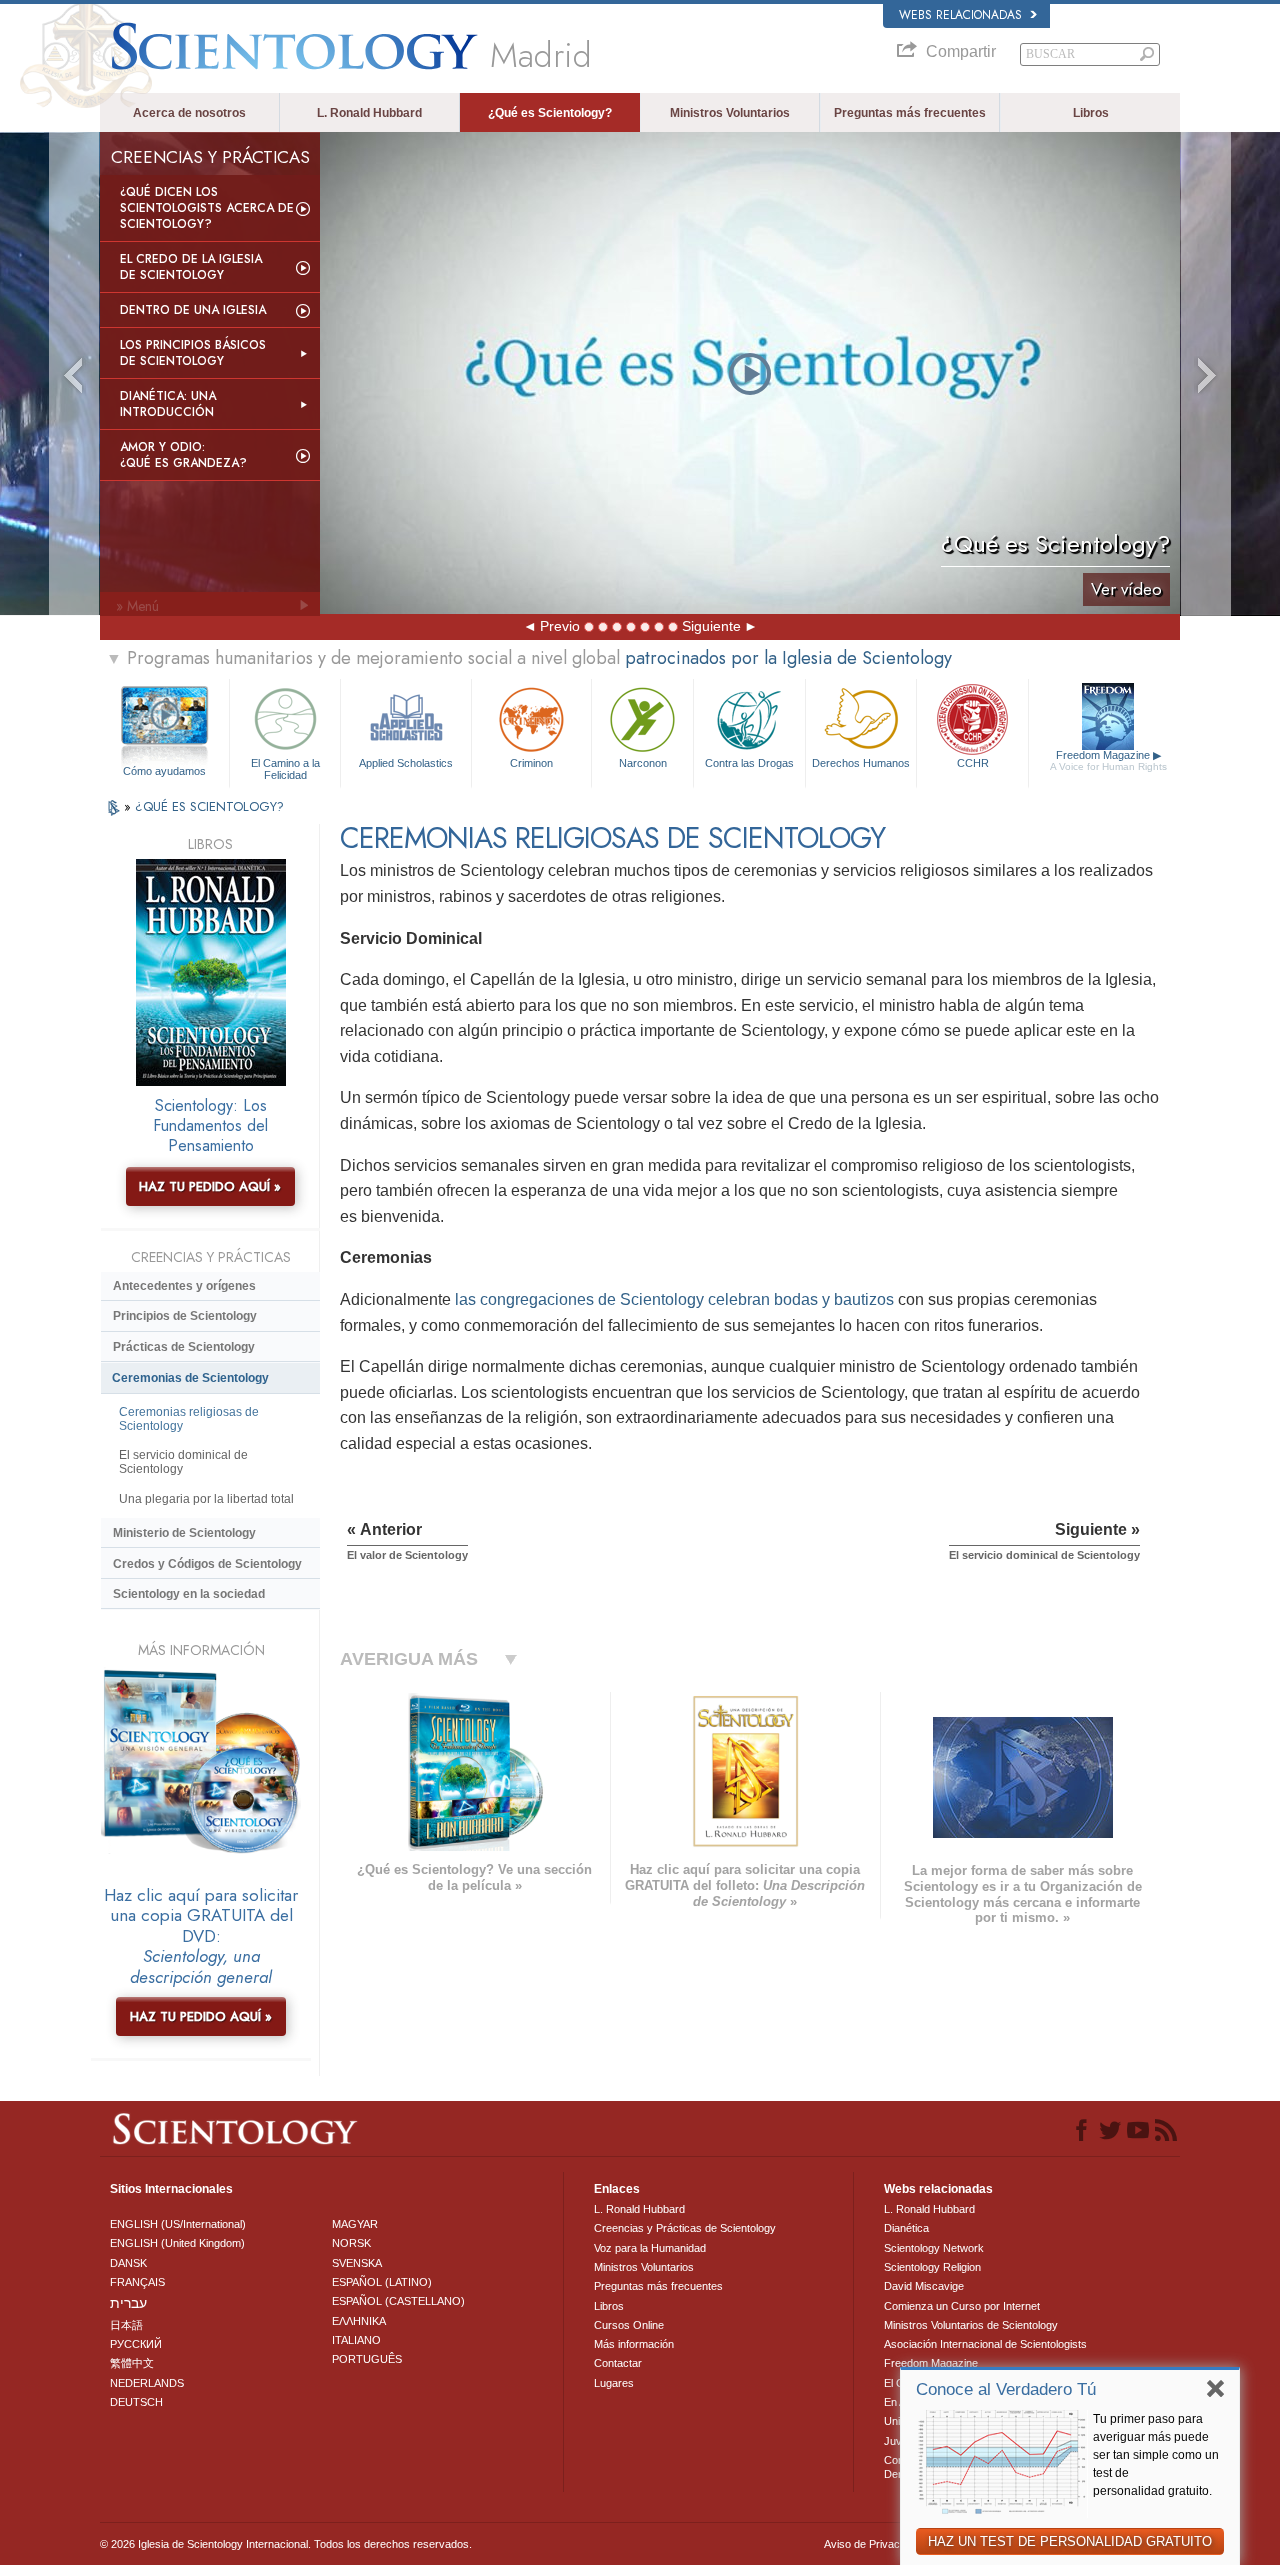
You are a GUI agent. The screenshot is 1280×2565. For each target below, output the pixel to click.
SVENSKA (357, 2263)
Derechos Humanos (861, 763)
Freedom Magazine (1108, 760)
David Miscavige (924, 2286)
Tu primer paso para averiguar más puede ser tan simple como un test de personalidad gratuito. (1156, 2455)
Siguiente (711, 626)
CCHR (973, 763)
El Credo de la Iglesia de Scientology (191, 267)
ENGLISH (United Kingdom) (177, 2243)
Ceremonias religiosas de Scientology (189, 1419)
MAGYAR (355, 2224)
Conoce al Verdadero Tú (1006, 2389)
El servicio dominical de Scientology (183, 1462)
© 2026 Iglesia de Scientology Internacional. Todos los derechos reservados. (286, 2544)
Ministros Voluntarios (730, 113)
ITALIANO (356, 2340)
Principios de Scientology (185, 1316)
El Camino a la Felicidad (285, 768)
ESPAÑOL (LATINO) (382, 2282)
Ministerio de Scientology (184, 1533)
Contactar (618, 2363)
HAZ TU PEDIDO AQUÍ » (210, 1186)
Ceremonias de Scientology (190, 1378)
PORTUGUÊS (367, 2359)
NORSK (351, 2243)
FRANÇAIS (137, 2282)
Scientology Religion (932, 2267)
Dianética (906, 2228)
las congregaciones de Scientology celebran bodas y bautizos (674, 1299)
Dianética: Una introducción (168, 404)
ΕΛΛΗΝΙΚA (359, 2321)
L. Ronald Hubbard (369, 113)
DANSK (128, 2263)
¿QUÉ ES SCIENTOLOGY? (209, 806)
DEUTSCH (136, 2402)
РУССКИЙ (136, 2344)
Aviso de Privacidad (872, 2544)
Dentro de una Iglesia (193, 310)
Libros (1091, 113)
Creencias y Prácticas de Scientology (685, 2228)
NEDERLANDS (147, 2383)
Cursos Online (629, 2325)
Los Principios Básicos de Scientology (193, 353)
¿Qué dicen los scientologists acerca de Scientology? (207, 208)
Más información (634, 2344)
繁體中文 (132, 2363)
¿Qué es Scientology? (550, 113)
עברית (128, 2303)
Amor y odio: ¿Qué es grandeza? (183, 455)
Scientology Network (934, 2248)
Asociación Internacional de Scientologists (985, 2344)
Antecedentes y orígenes (184, 1286)
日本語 (126, 2325)
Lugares (614, 2383)
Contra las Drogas (749, 763)
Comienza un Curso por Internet (962, 2306)
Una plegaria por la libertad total (206, 1499)
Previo (560, 626)
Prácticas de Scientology (184, 1347)
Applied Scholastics (406, 763)
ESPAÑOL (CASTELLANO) (398, 2301)
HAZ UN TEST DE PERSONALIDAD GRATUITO (1070, 2541)
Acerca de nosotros (189, 113)
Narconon (643, 763)
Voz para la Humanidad (650, 2248)
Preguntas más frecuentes (910, 113)
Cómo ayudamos (164, 771)
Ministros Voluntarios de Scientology (971, 2325)
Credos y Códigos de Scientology (207, 1564)
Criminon (531, 763)
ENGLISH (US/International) (178, 2224)
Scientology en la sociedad (189, 1594)
